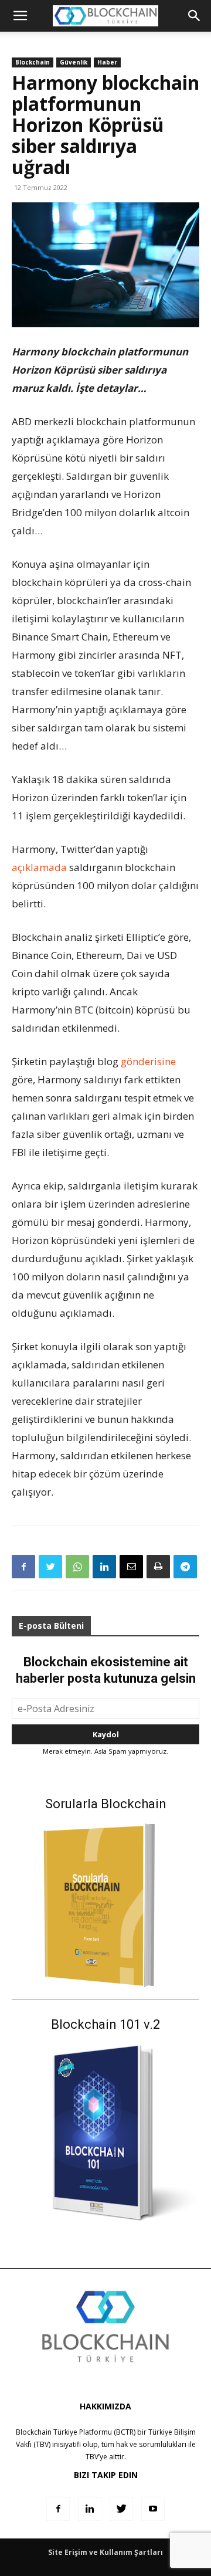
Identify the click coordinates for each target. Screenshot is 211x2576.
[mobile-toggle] (20, 16)
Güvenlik (74, 62)
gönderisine (148, 1061)
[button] (195, 16)
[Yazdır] (158, 1567)
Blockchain (33, 62)
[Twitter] (50, 1567)
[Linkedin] (104, 1567)
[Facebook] (23, 1567)
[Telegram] (185, 1567)
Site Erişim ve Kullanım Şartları (105, 2552)
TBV (92, 2457)
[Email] (131, 1567)
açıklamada (39, 867)
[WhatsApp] (77, 1567)
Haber (107, 62)
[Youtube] (153, 2509)
